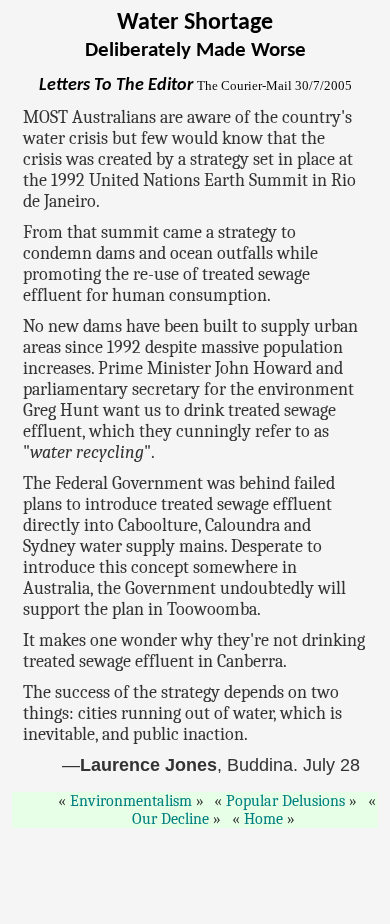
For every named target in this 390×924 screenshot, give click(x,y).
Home (263, 819)
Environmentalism (131, 801)
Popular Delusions (285, 801)
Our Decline (170, 819)
